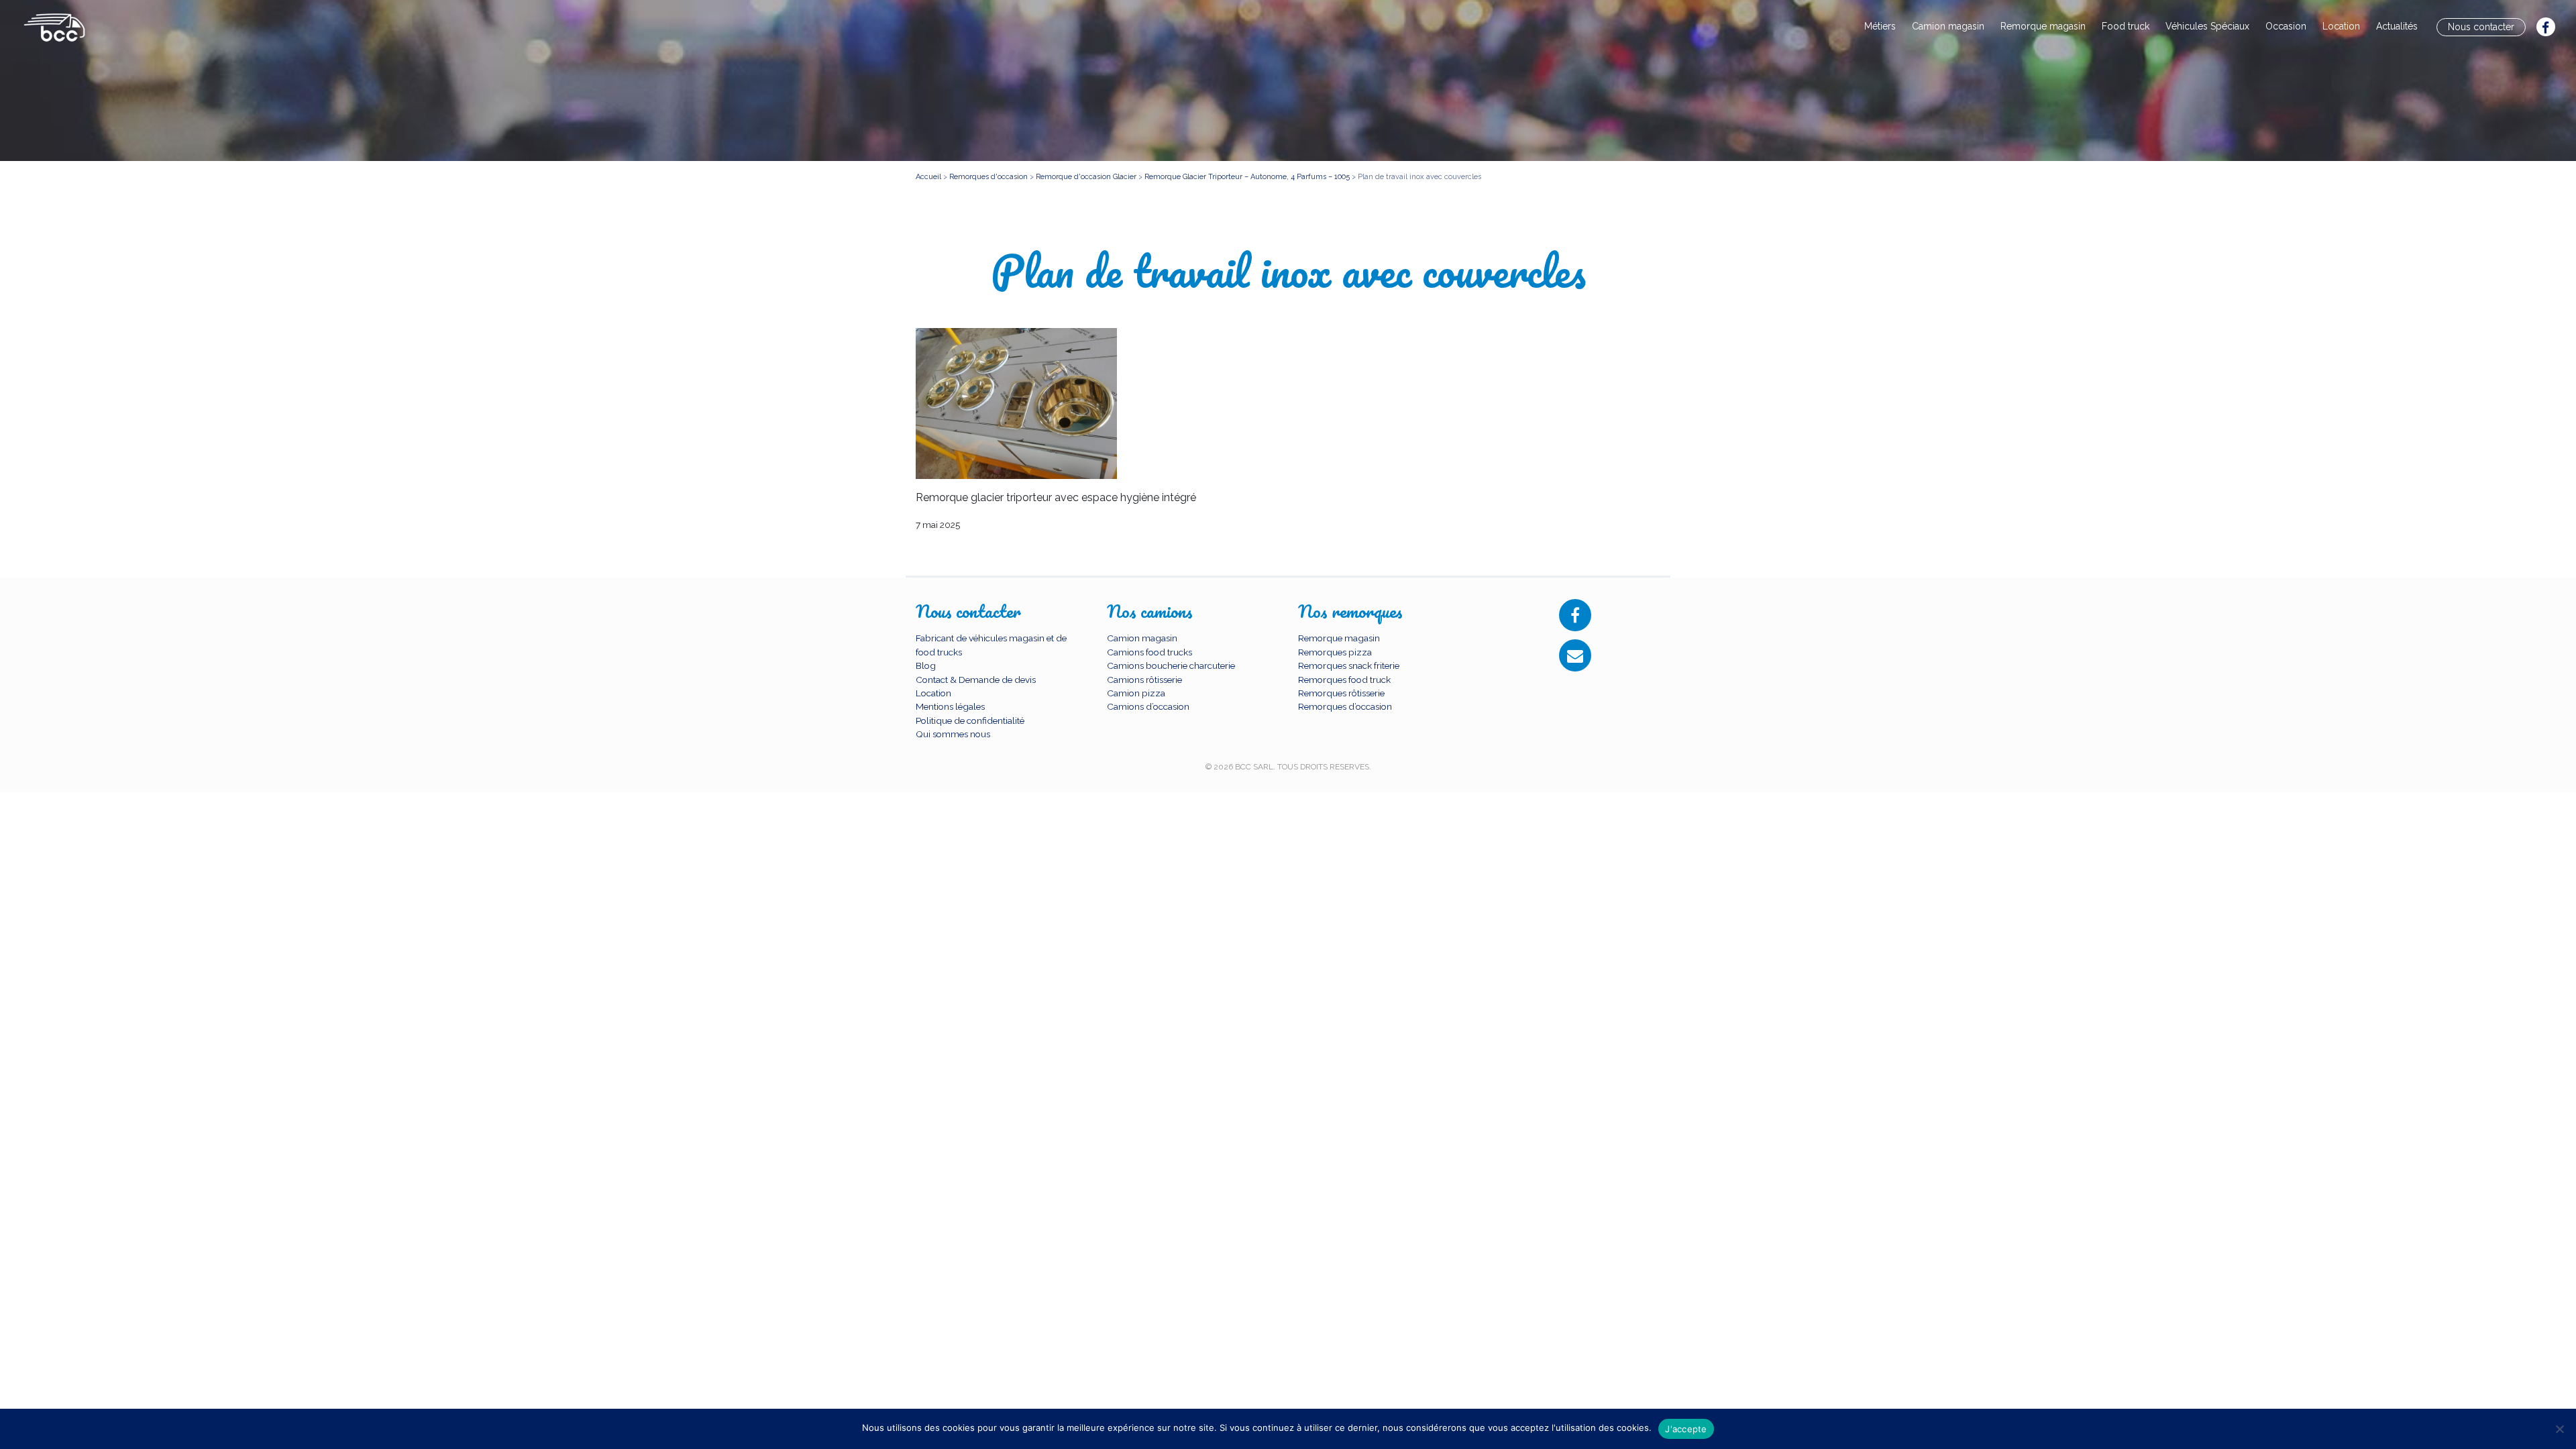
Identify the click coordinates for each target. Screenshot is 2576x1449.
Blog (926, 665)
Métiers (1880, 26)
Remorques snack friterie (1349, 665)
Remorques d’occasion (1345, 706)
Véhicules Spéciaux (2207, 26)
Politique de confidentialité (970, 720)
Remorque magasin (2043, 26)
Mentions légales (950, 706)
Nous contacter (2481, 27)
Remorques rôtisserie (1341, 693)
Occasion (2286, 26)
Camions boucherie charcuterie (1171, 665)
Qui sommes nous (953, 734)
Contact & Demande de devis (976, 680)
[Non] (2559, 1429)
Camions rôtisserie (1144, 680)
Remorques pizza (1335, 652)
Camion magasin (1948, 26)
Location (2341, 26)
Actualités (2397, 26)
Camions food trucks (1149, 652)
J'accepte (1686, 1429)
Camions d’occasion (1148, 706)
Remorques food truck (1344, 680)
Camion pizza (1136, 693)
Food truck (2126, 26)
